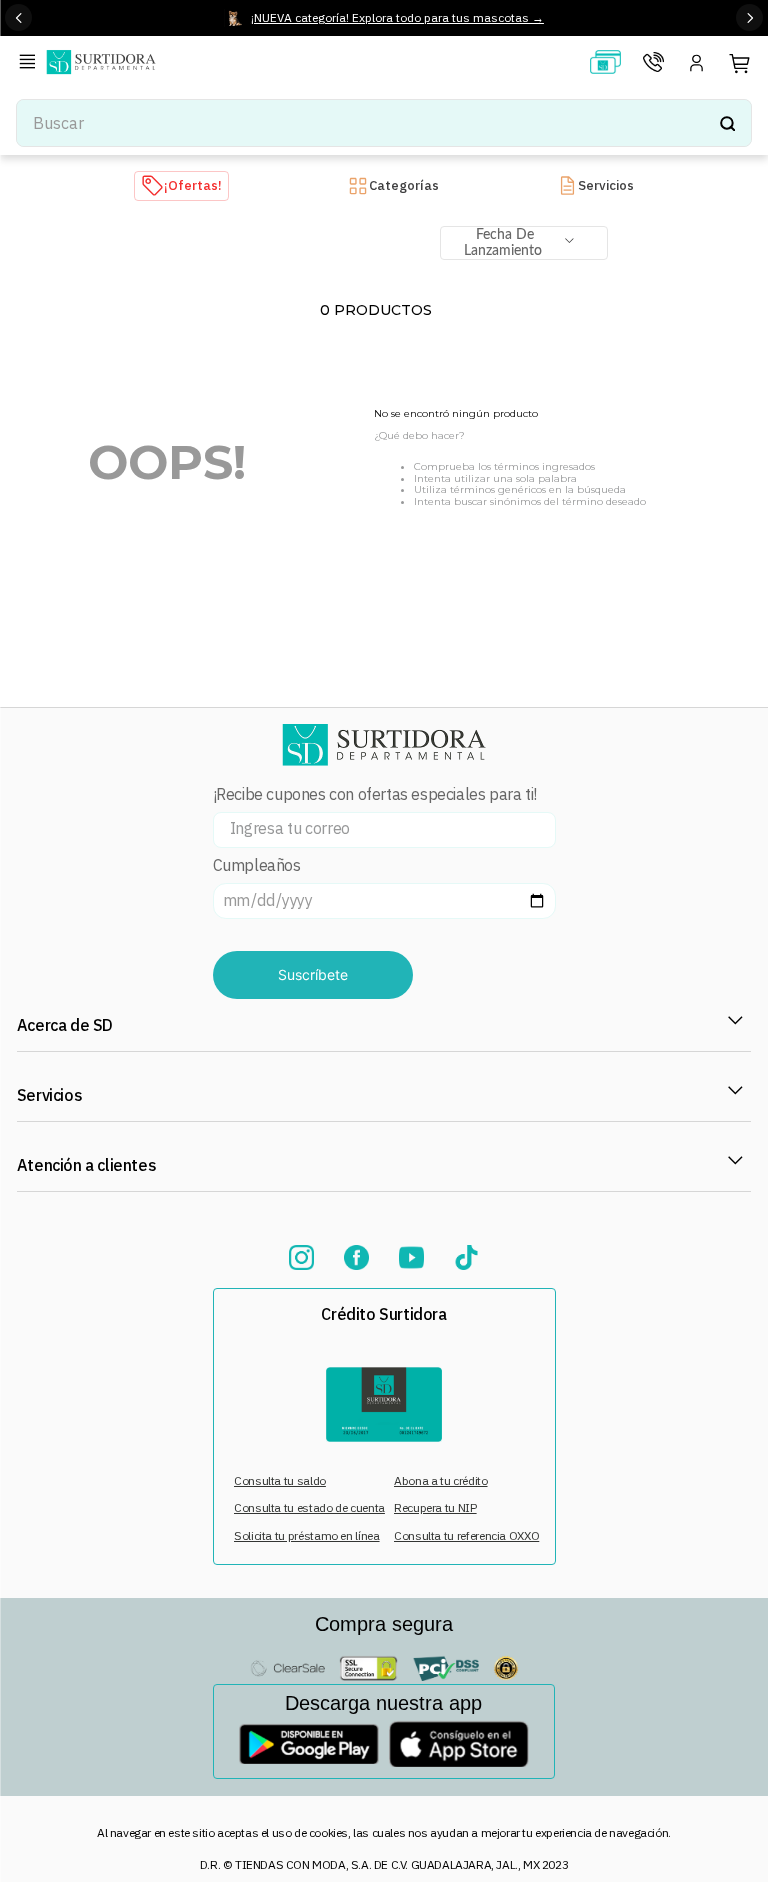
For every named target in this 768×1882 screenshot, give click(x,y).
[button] (31, 63)
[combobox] (384, 123)
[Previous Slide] (18, 17)
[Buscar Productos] (727, 123)
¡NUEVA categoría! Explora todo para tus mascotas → (397, 17)
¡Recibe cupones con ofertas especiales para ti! (375, 794)
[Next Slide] (749, 17)
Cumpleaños (257, 865)
